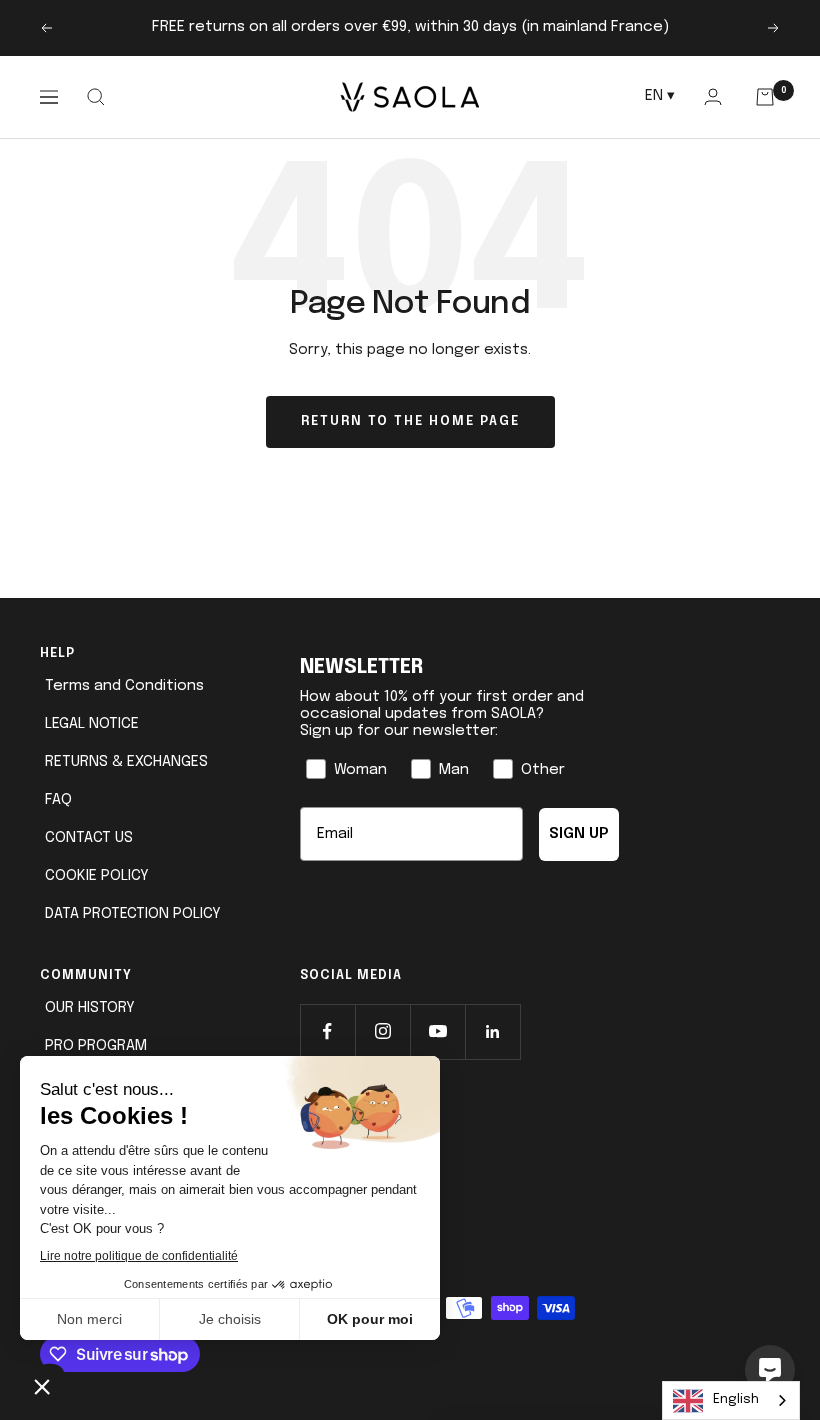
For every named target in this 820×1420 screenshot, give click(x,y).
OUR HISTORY (90, 1008)
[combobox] (731, 1400)
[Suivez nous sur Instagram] (382, 1031)
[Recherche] (95, 97)
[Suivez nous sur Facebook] (327, 1031)
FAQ (58, 800)
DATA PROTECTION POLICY (133, 914)
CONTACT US (89, 838)
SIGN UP (579, 834)
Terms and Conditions (124, 686)
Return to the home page (410, 421)
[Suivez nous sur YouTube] (437, 1031)
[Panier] (765, 97)
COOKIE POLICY (97, 876)
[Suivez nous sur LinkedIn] (492, 1031)
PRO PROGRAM (96, 1046)
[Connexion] (712, 96)
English (736, 1399)
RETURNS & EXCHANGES (126, 762)
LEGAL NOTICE (92, 724)
